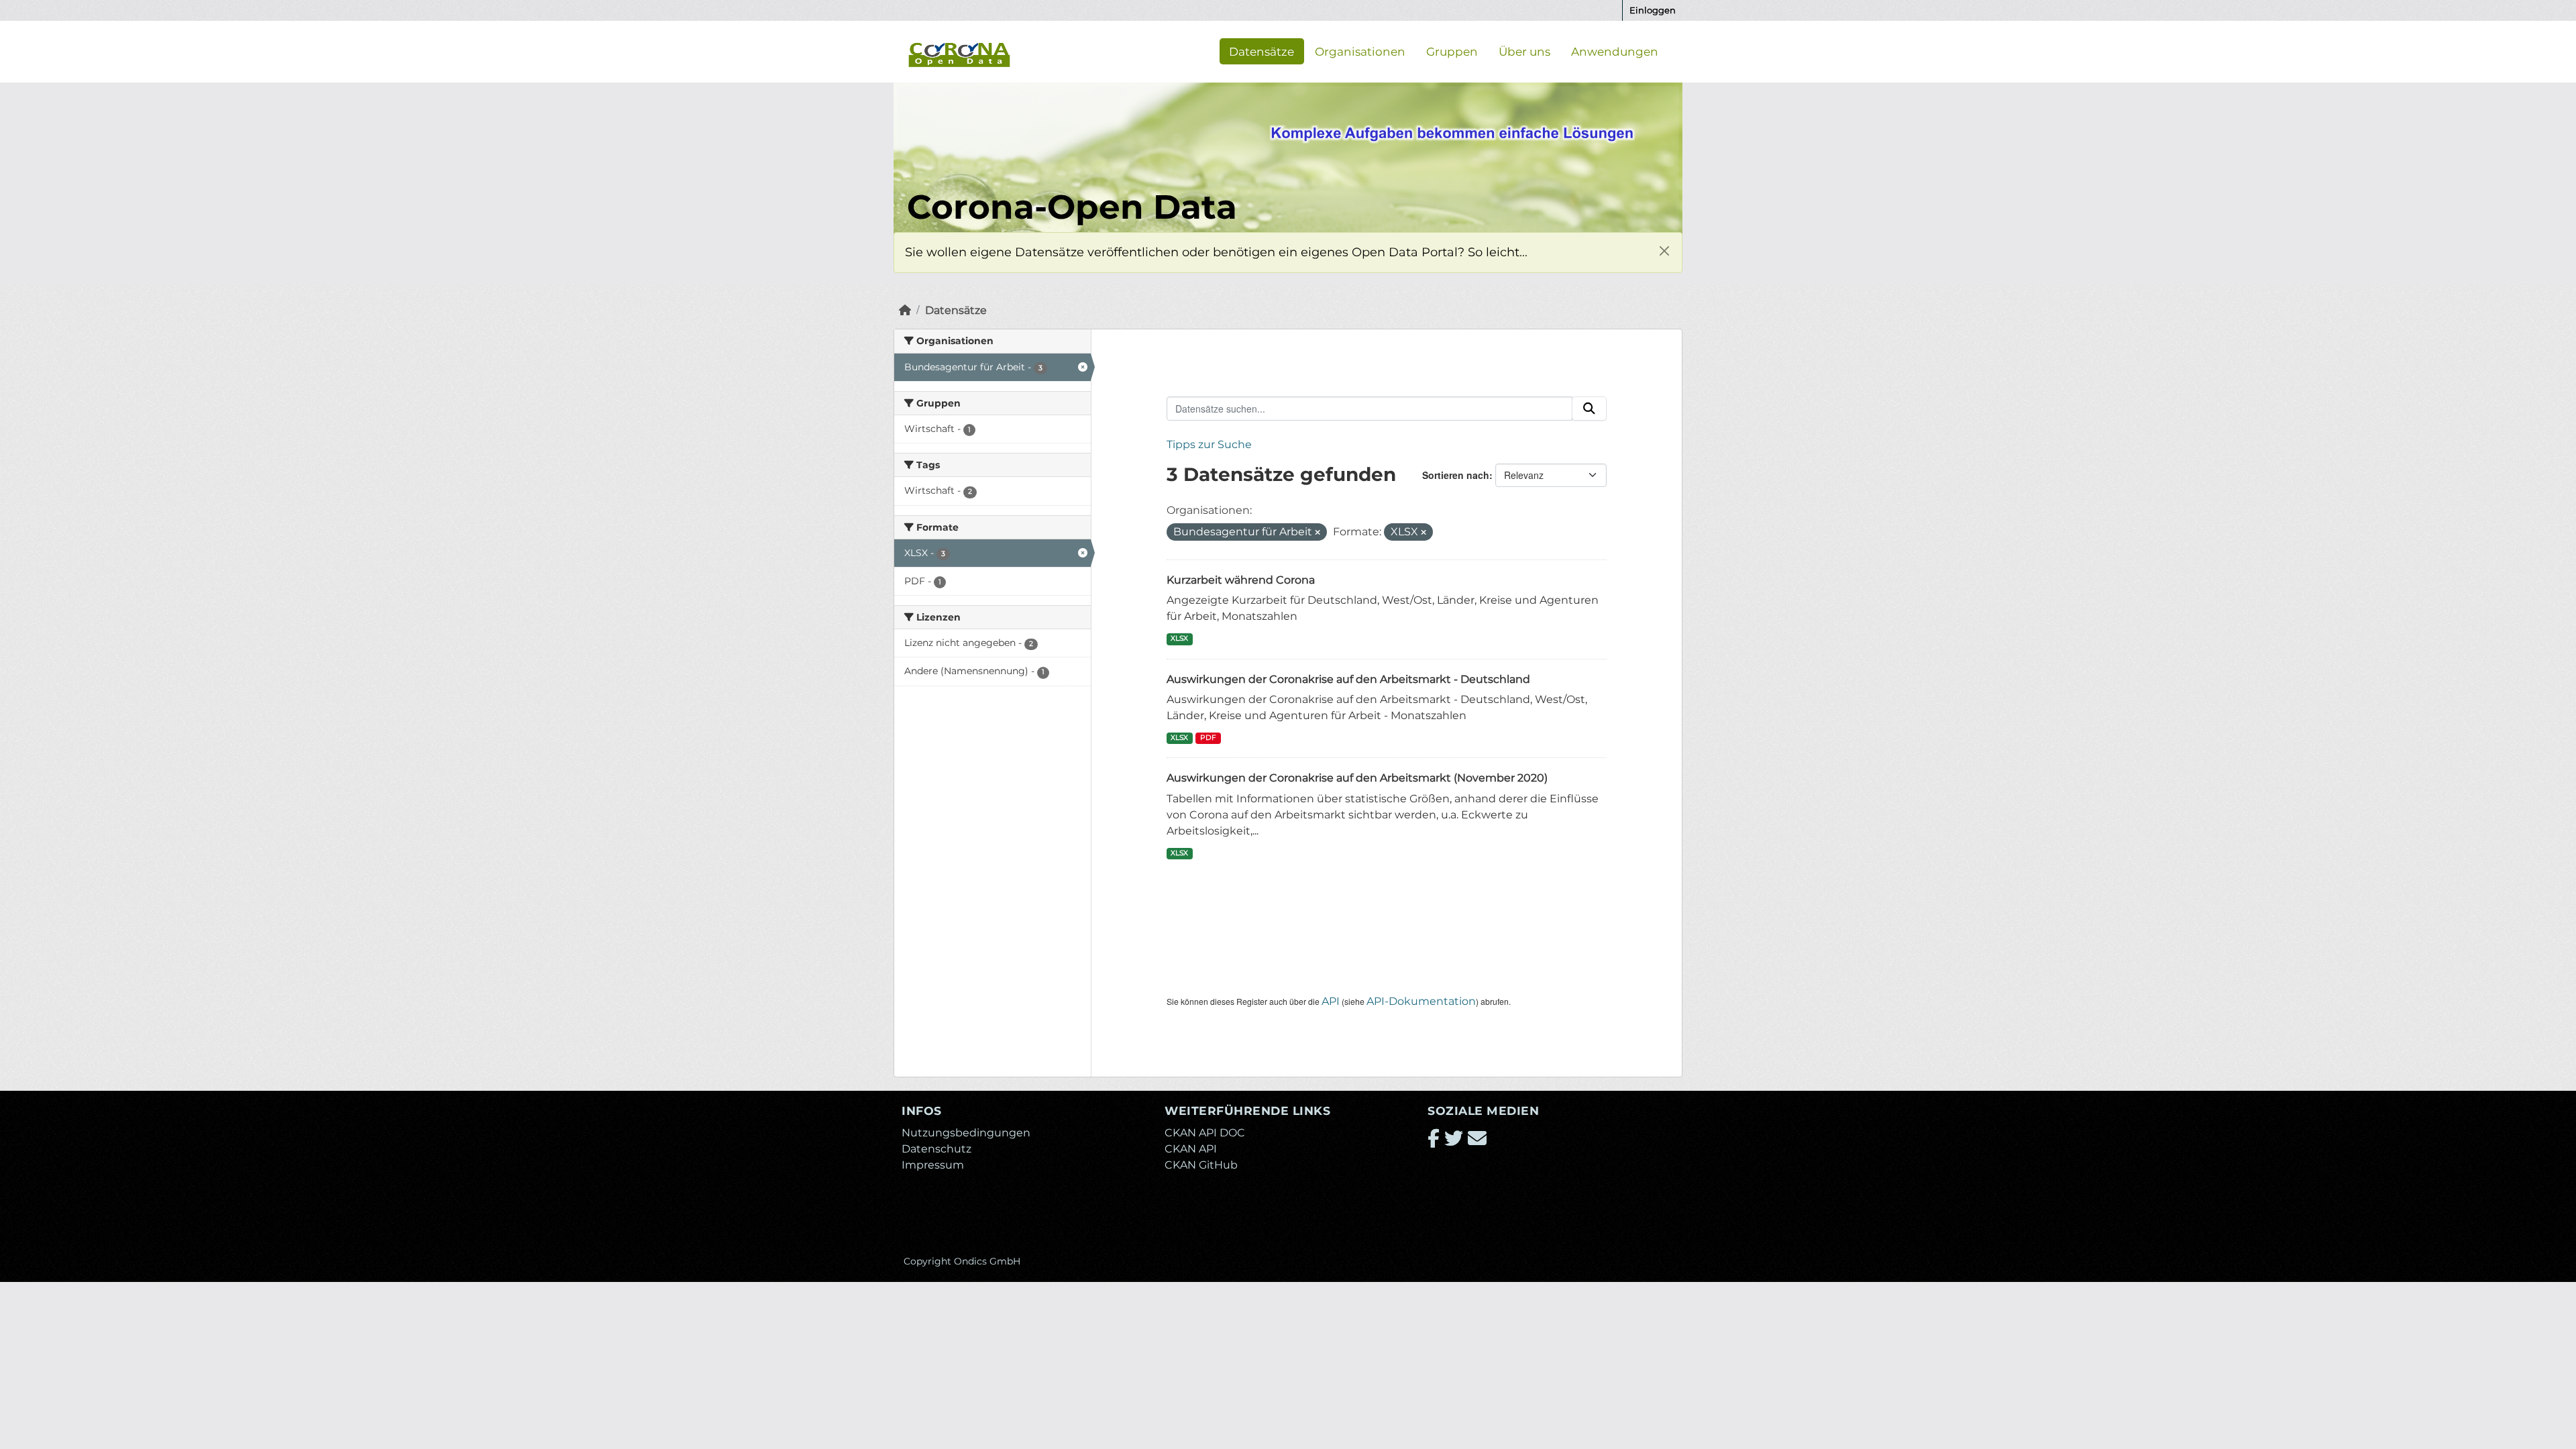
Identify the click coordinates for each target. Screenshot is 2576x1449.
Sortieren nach (1456, 475)
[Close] (1664, 251)
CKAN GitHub (1201, 1165)
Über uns (1524, 51)
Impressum (933, 1165)
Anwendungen (1615, 51)
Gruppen (1452, 51)
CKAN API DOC (1205, 1133)
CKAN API (1191, 1149)
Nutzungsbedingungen (966, 1133)
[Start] (905, 310)
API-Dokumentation (1421, 1001)
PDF (1208, 738)
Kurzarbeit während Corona (1241, 580)
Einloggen (1653, 10)
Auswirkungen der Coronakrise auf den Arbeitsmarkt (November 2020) (1357, 778)
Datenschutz (936, 1149)
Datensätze (1262, 51)
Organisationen (1360, 51)
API (1331, 1001)
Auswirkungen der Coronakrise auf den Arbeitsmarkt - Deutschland (1348, 679)
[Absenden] (1589, 409)
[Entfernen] (1318, 533)
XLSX (1179, 638)
